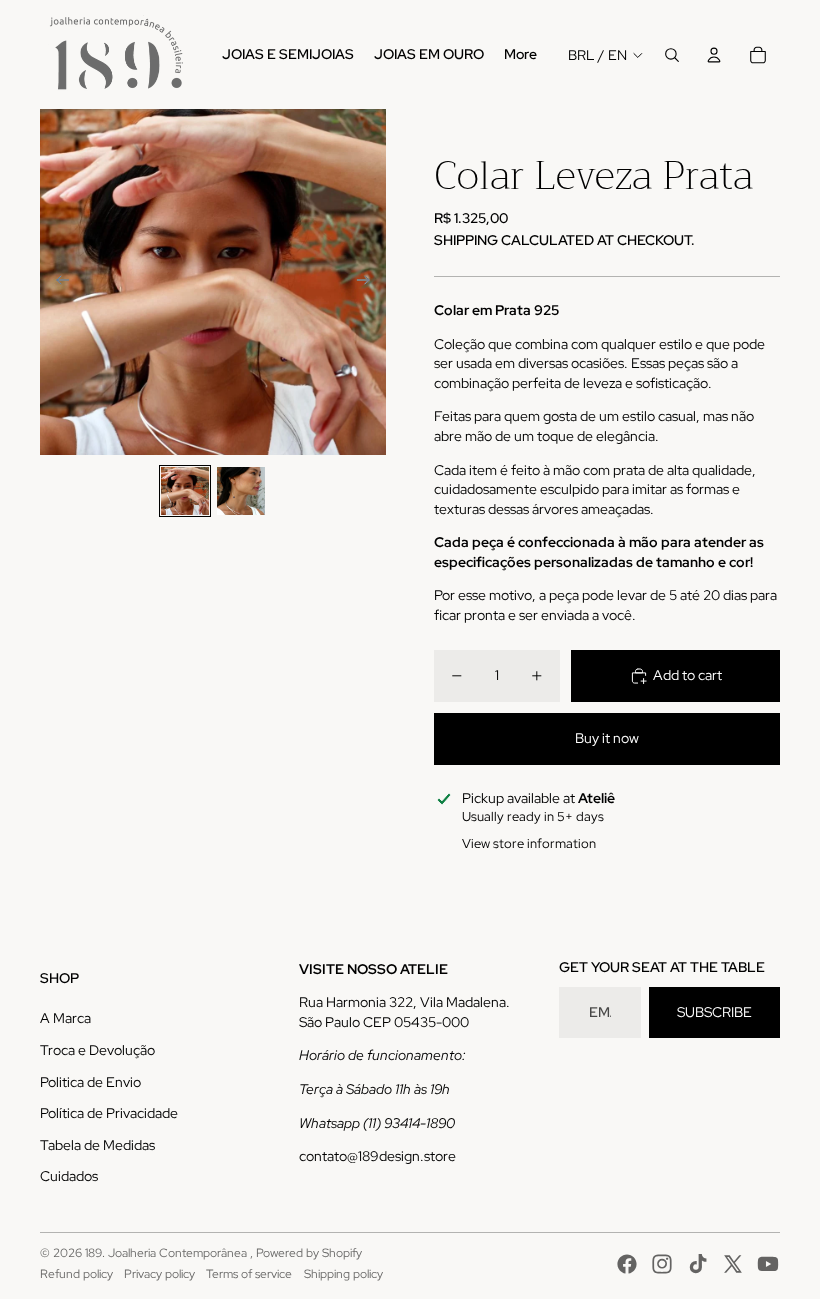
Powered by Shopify (309, 1253)
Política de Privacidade (109, 1113)
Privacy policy (159, 1274)
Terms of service (249, 1274)
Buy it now (607, 738)
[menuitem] (288, 55)
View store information (529, 843)
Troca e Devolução (97, 1050)
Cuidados (69, 1176)
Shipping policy (343, 1274)
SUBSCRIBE (714, 1012)
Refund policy (76, 1274)
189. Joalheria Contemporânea (167, 1253)
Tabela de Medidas (97, 1145)
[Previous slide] (56, 282)
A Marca (65, 1018)
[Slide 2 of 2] (241, 491)
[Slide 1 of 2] (185, 491)
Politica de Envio (90, 1082)
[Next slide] (369, 282)
